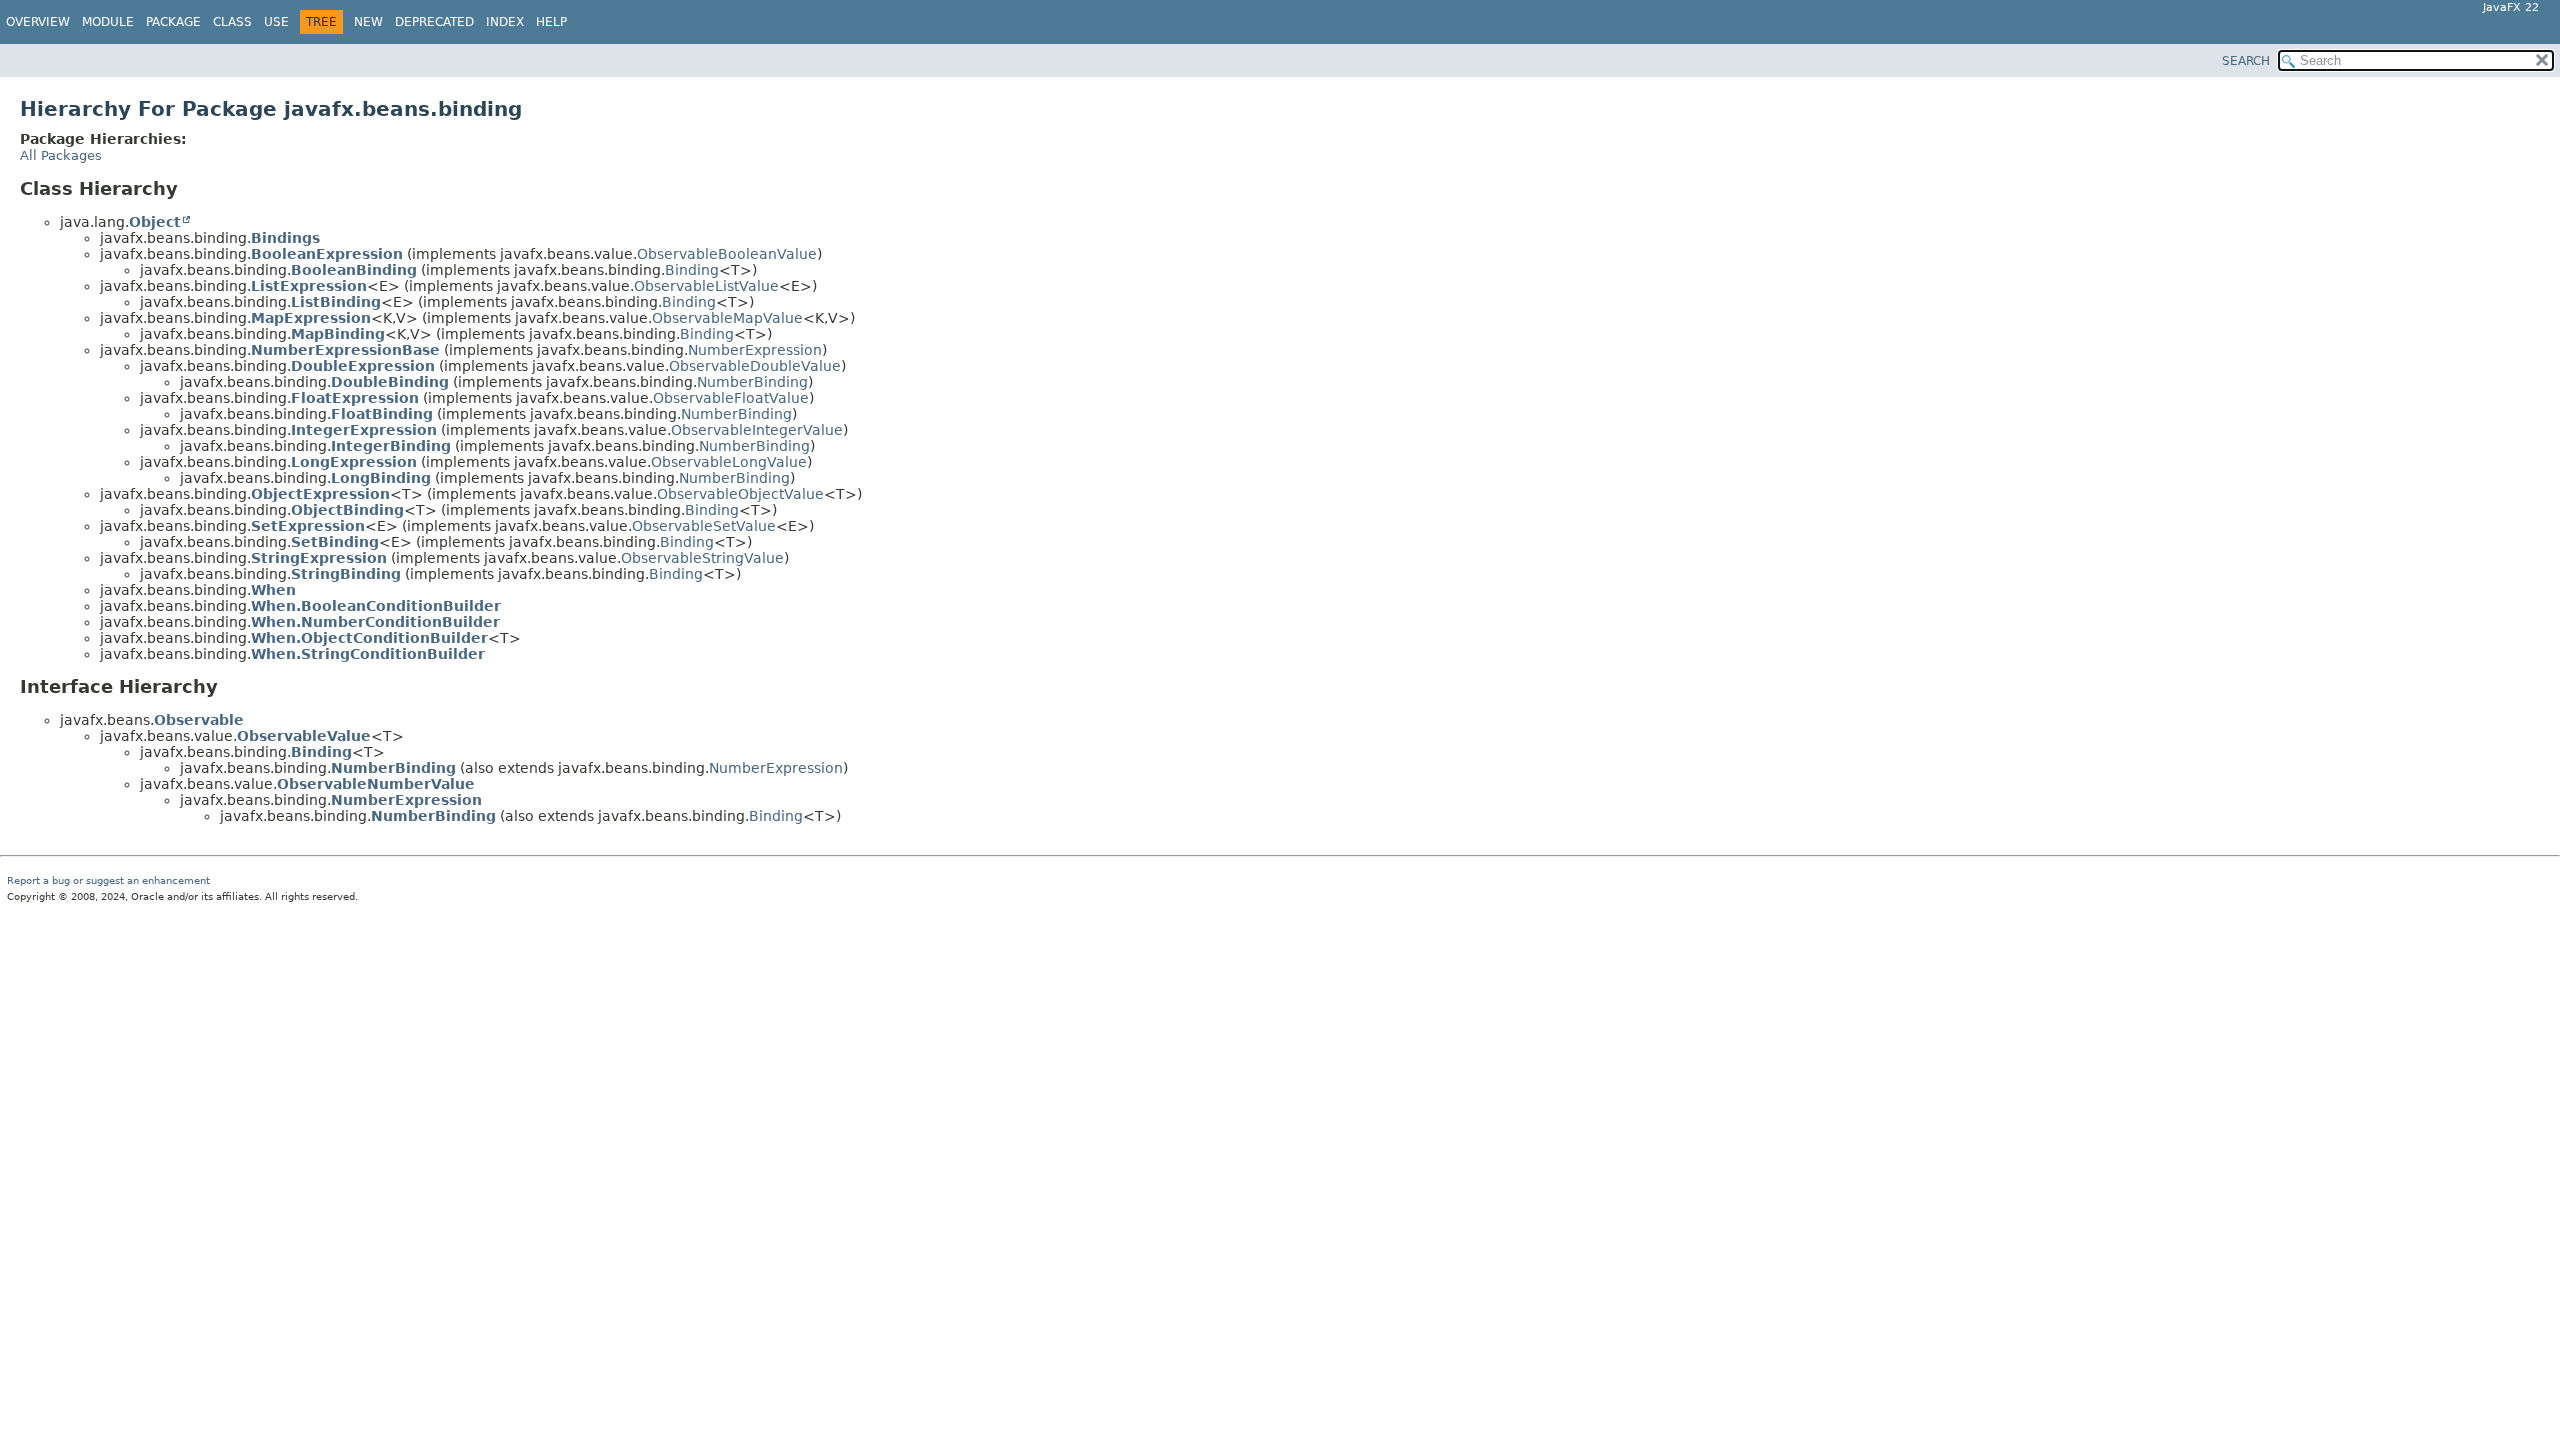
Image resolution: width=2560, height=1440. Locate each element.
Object (155, 222)
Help (551, 22)
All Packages (61, 155)
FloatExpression (355, 398)
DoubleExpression (363, 366)
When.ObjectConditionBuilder (369, 638)
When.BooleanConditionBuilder (376, 606)
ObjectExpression (320, 494)
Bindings (285, 238)
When (273, 590)
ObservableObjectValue (740, 494)
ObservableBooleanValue (727, 254)
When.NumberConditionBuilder (375, 622)
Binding (692, 270)
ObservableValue (304, 736)
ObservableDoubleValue (755, 366)
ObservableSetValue (704, 526)
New (368, 22)
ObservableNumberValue (376, 784)
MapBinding (338, 334)
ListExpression (309, 286)
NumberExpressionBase (345, 350)
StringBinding (346, 574)
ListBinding (336, 302)
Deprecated (434, 22)
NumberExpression (755, 350)
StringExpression (319, 558)
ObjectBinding (347, 510)
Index (505, 22)
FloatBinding (382, 414)
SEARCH (2246, 61)
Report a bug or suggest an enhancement (108, 880)
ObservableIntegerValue (757, 430)
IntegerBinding (391, 446)
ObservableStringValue (702, 558)
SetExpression (308, 526)
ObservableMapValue (727, 318)
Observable (199, 720)
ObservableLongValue (729, 462)
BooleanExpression (327, 254)
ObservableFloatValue (731, 398)
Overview (38, 22)
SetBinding (335, 542)
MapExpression (311, 318)
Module (108, 22)
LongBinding (381, 478)
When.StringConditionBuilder (368, 654)
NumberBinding (752, 382)
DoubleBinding (390, 382)
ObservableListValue (706, 286)
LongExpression (354, 462)
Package (173, 22)
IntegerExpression (364, 430)
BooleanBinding (354, 270)
